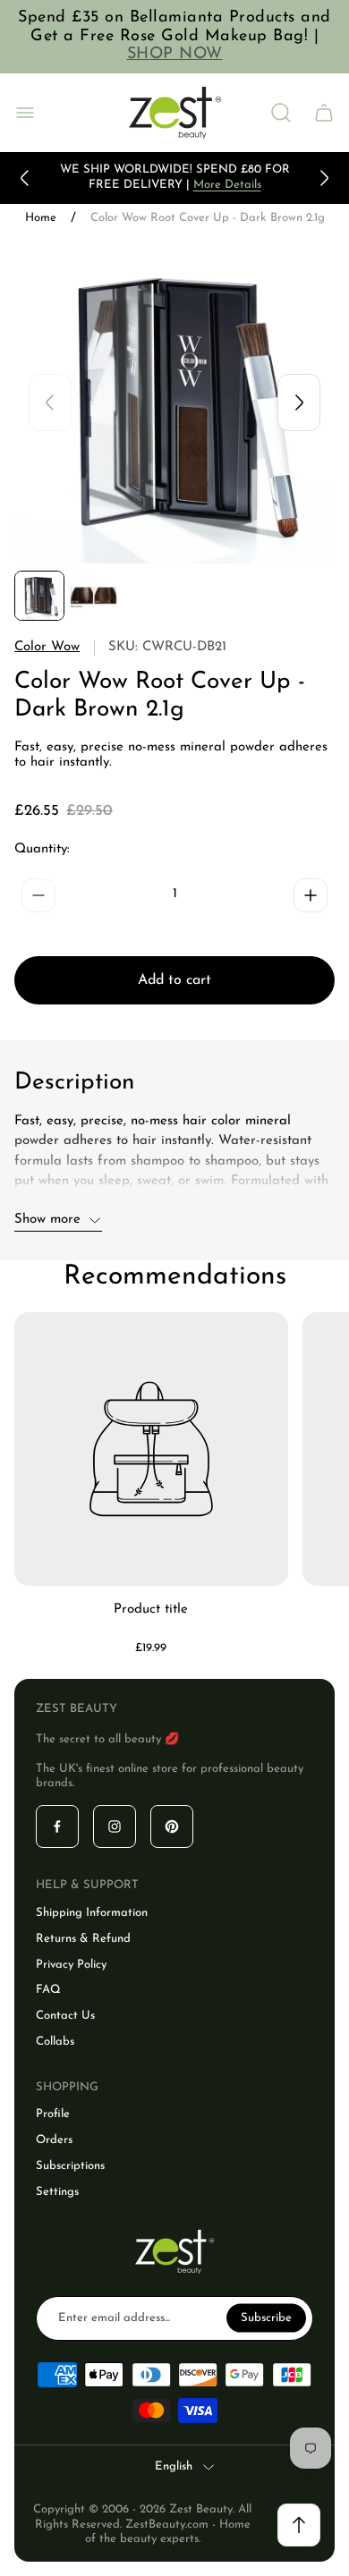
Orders (54, 2140)
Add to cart (174, 980)
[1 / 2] (39, 596)
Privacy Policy (71, 1965)
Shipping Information (92, 1913)
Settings (57, 2192)
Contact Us (65, 2016)
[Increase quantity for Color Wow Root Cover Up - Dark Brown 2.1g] (311, 895)
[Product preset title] (151, 1449)
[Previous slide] (25, 178)
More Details (227, 185)
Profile (53, 2114)
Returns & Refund (83, 1939)
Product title (151, 1610)
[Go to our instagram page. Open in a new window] (115, 1826)
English (174, 2466)
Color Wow (47, 647)
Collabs (55, 2042)
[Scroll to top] (299, 2525)
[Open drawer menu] (25, 113)
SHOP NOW (175, 55)
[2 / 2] (93, 596)
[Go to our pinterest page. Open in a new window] (172, 1826)
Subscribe (266, 2317)
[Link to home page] (174, 2252)
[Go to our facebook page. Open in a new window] (57, 1826)
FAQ (48, 1990)
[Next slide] (324, 178)
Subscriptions (70, 2166)
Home (41, 218)
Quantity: (42, 849)
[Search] (281, 113)
